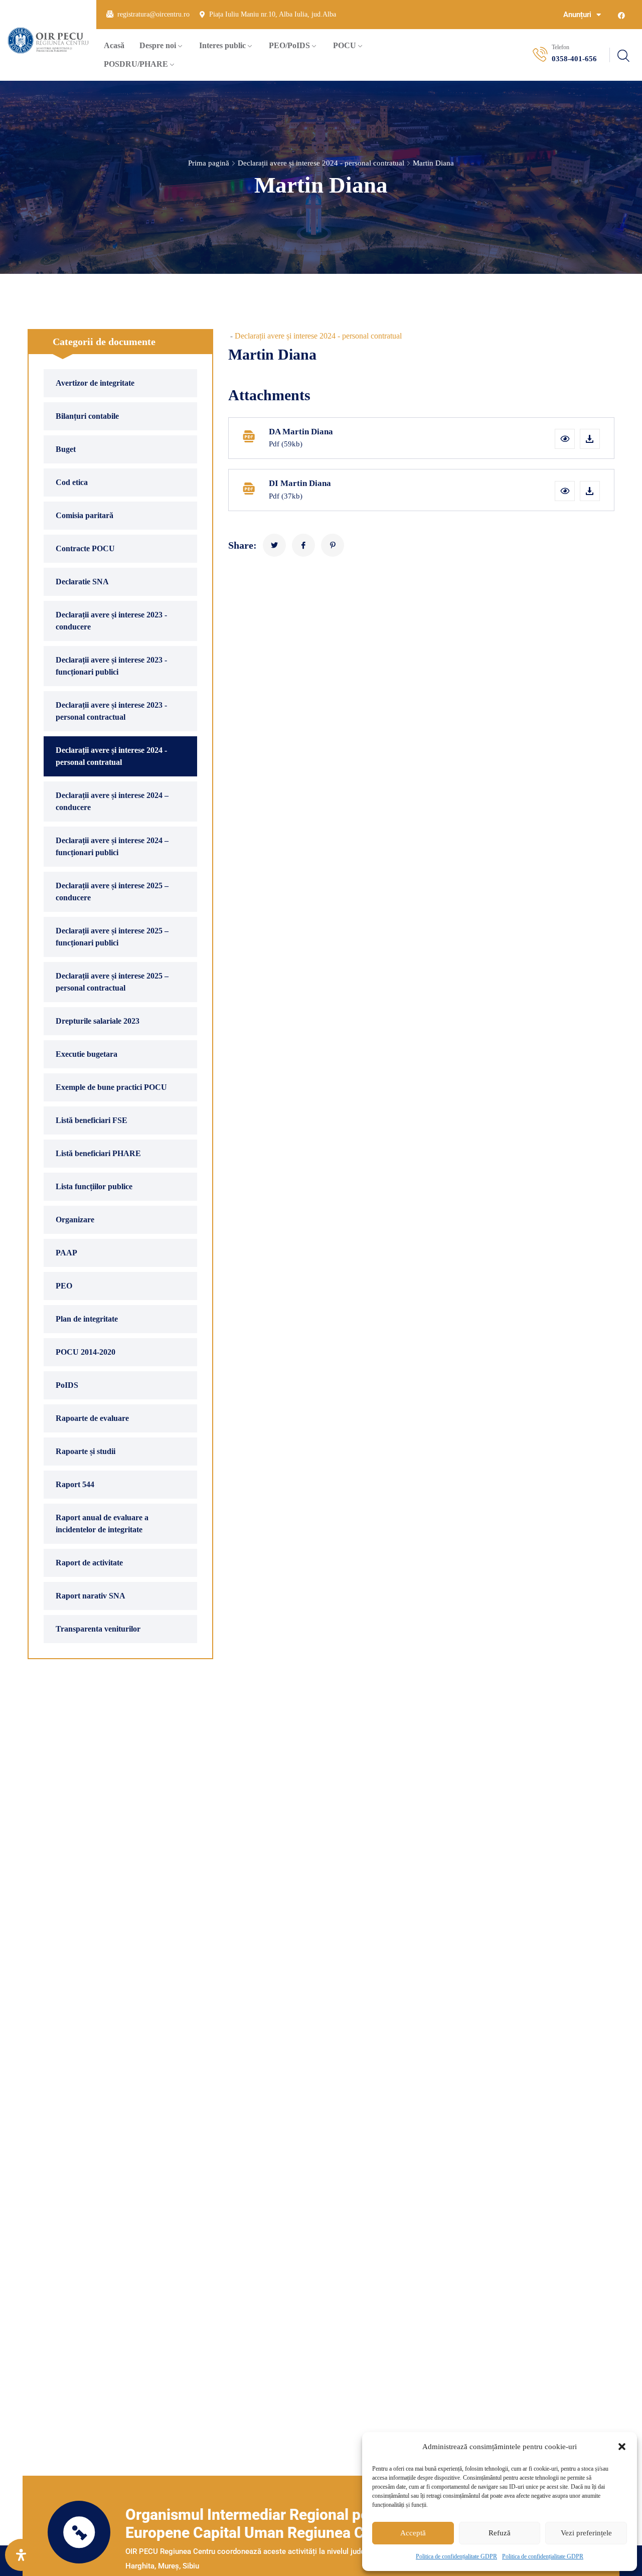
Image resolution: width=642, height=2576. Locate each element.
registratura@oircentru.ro (153, 14)
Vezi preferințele (586, 2533)
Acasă (114, 45)
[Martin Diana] (274, 545)
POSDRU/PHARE (136, 64)
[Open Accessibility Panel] (21, 2555)
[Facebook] (621, 16)
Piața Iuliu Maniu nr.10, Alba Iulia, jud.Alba (273, 14)
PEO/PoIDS (289, 45)
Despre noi (158, 45)
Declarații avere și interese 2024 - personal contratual (321, 163)
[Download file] (590, 439)
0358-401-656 (574, 59)
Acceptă (413, 2533)
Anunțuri (577, 15)
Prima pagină (209, 163)
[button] (622, 2447)
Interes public (222, 45)
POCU (345, 45)
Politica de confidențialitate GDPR (456, 2556)
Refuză (500, 2533)
